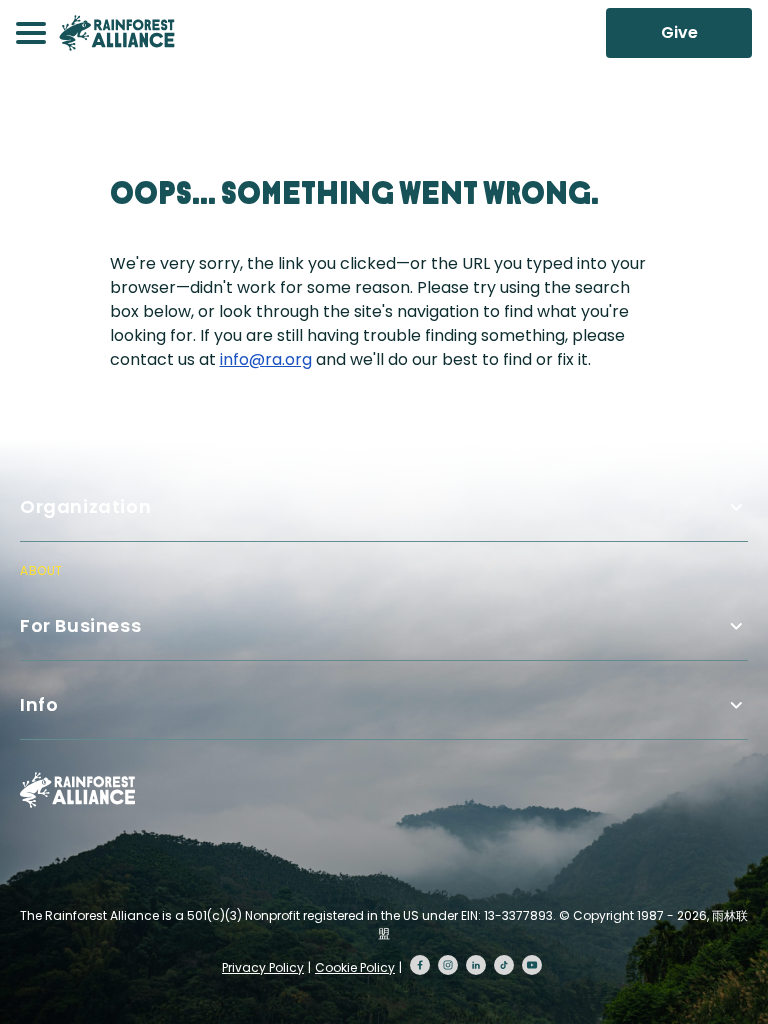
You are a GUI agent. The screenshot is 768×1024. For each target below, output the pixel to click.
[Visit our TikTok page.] (504, 965)
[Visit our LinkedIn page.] (476, 965)
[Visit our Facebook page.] (420, 965)
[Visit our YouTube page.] (532, 965)
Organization (85, 506)
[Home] (117, 33)
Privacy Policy (263, 967)
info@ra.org (266, 359)
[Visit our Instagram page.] (448, 965)
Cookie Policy (355, 967)
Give (679, 32)
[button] (31, 33)
